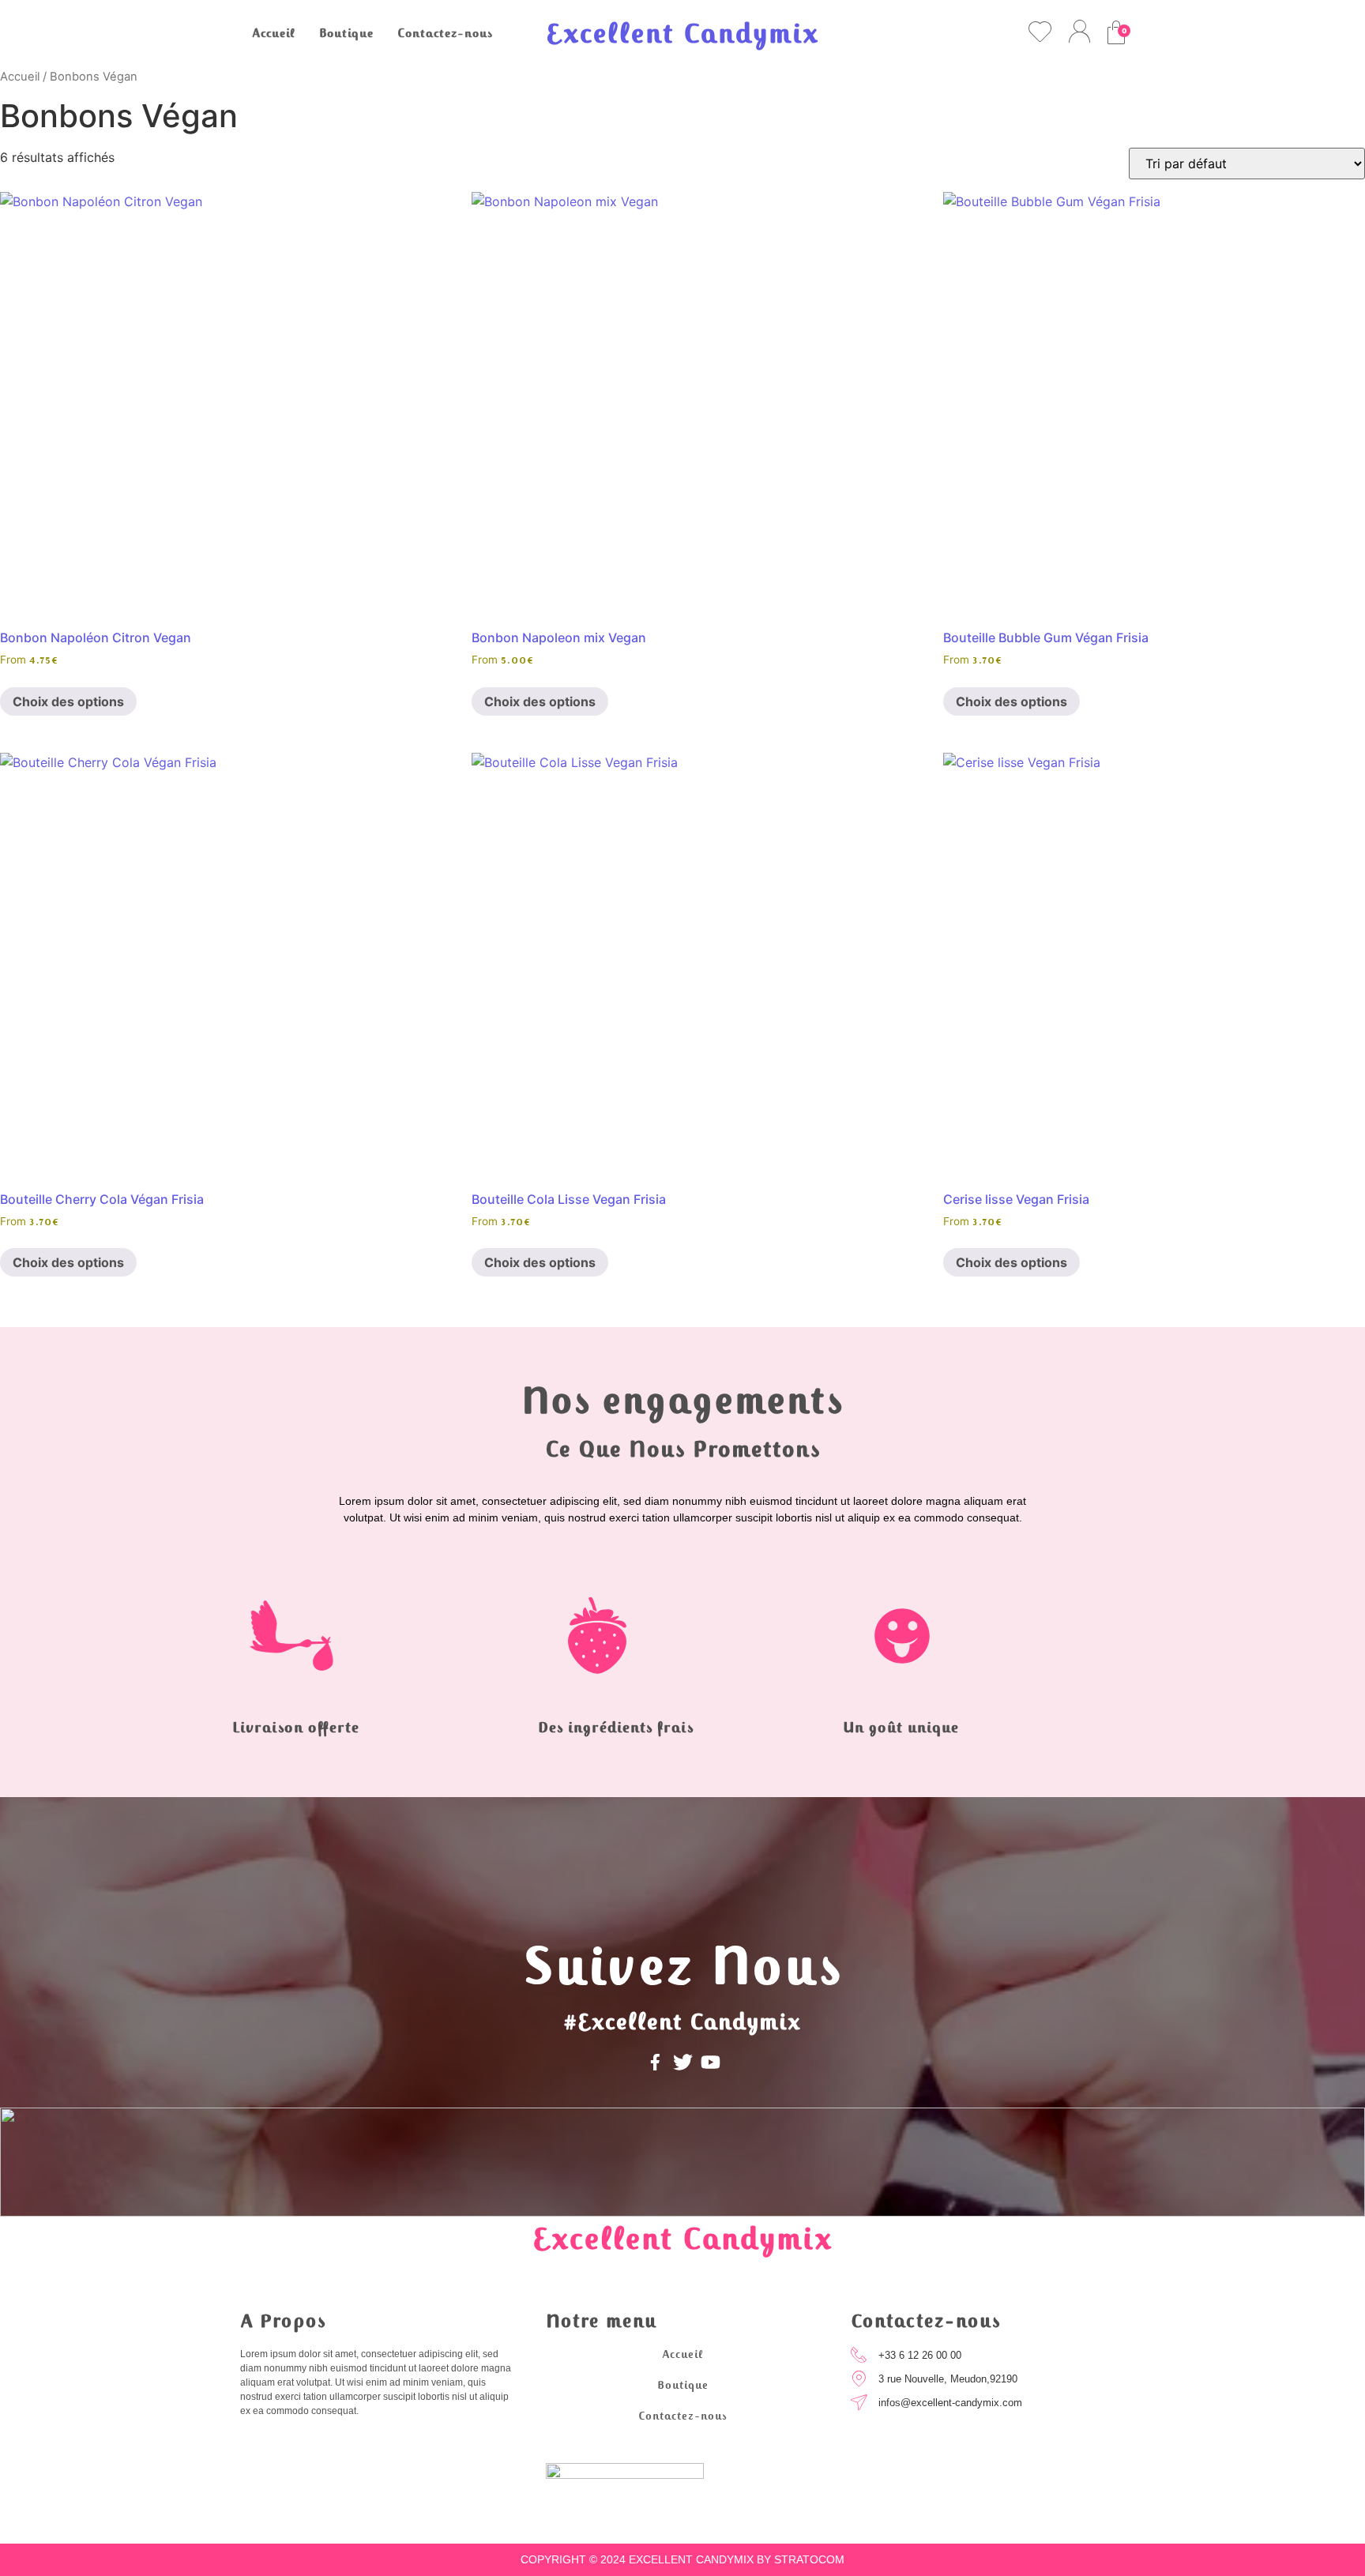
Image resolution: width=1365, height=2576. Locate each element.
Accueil (274, 34)
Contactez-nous (445, 34)
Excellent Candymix (682, 34)
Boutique (346, 34)
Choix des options (68, 701)
